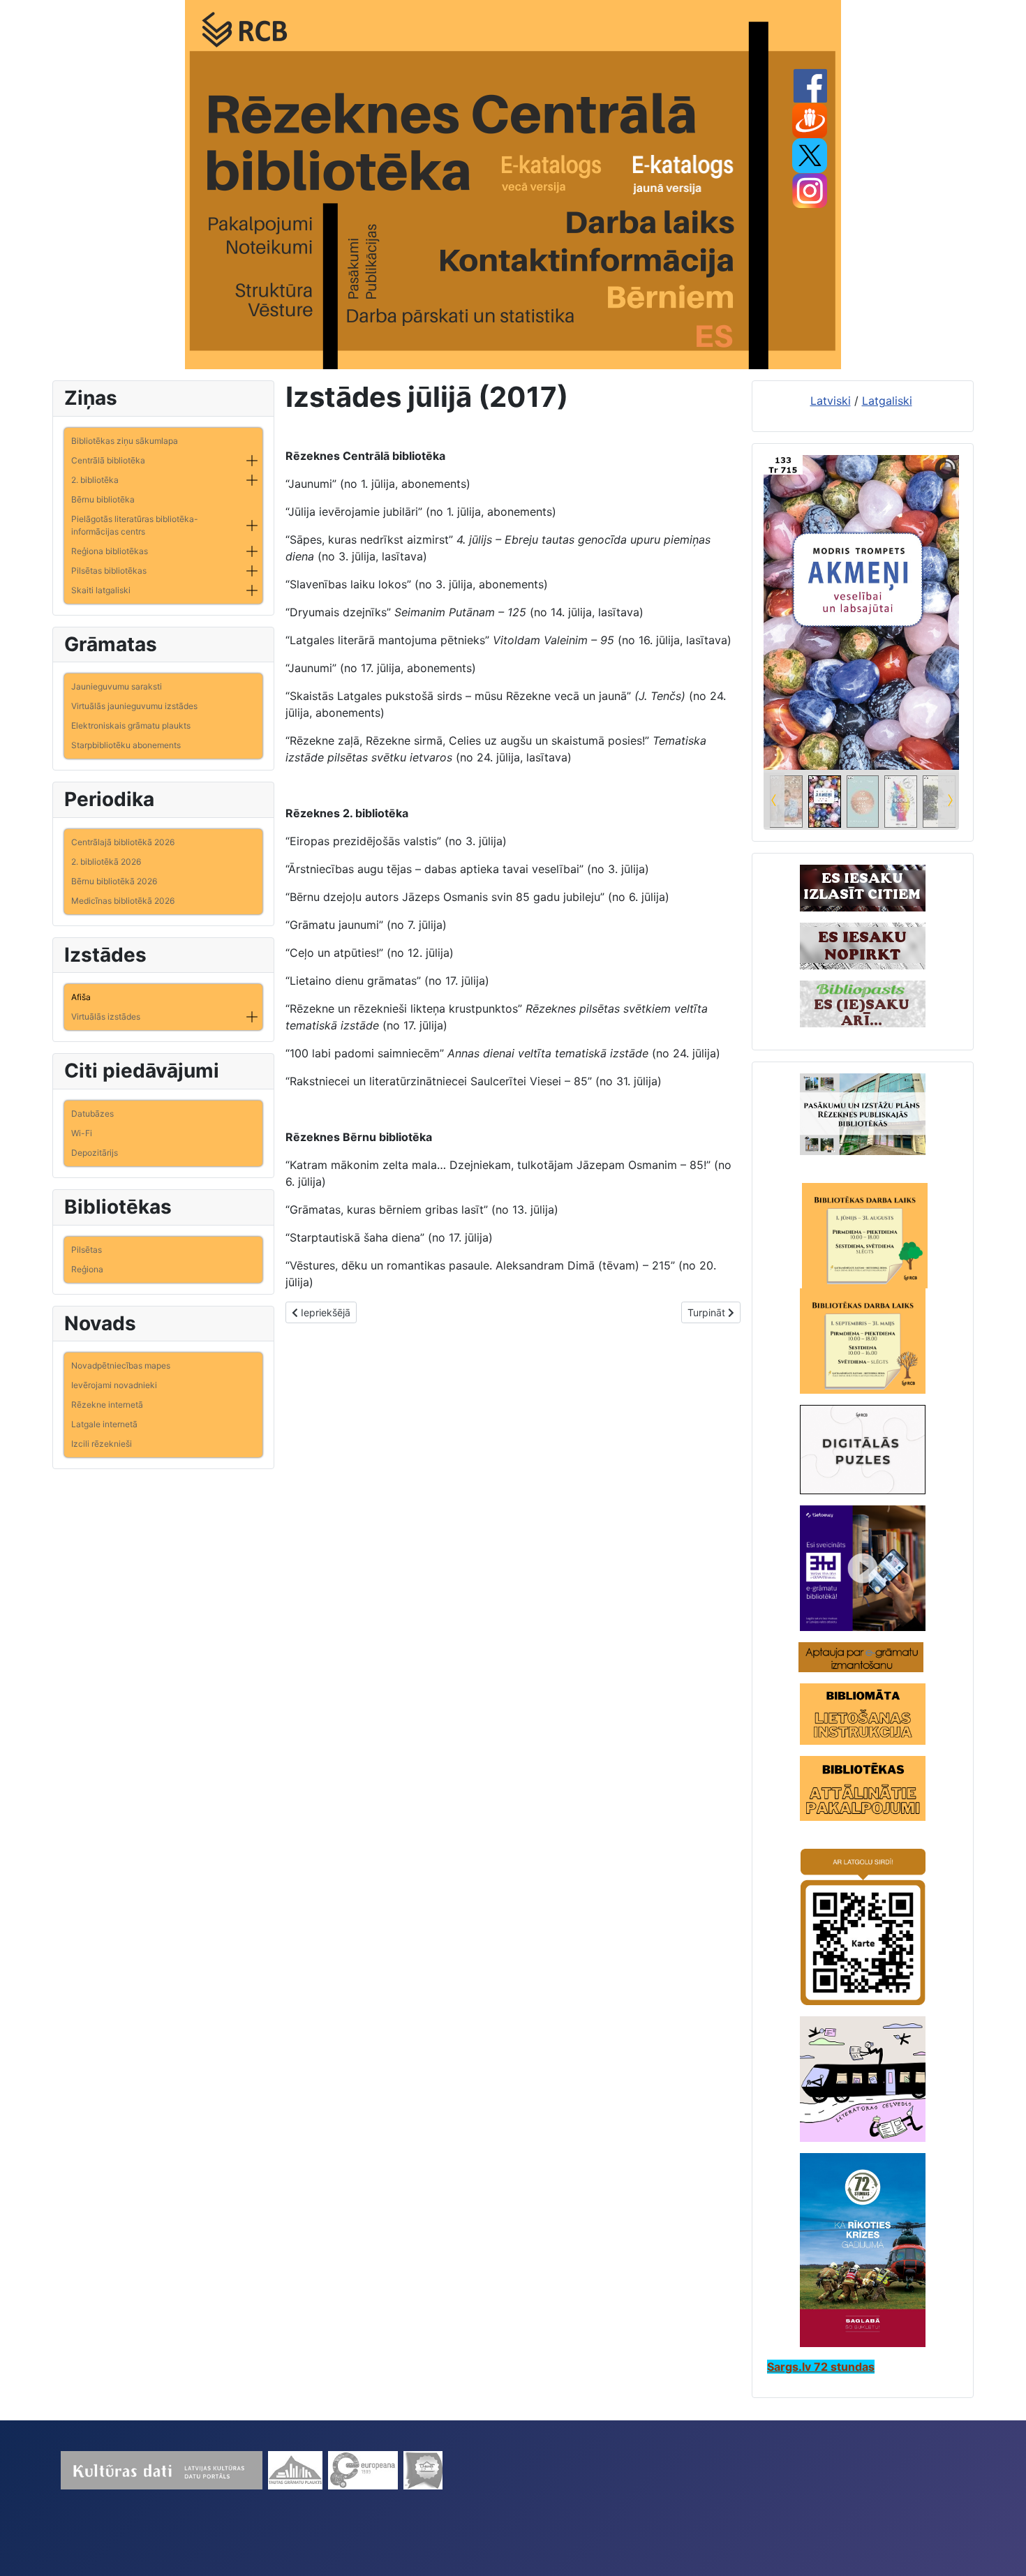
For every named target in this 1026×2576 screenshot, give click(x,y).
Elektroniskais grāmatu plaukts (131, 725)
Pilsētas (87, 1250)
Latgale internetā (104, 1424)
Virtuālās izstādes (106, 1017)
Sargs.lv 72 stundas (821, 2367)
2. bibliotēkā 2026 (106, 862)
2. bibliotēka (95, 480)
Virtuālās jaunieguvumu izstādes (134, 706)
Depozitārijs (95, 1153)
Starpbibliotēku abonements (126, 745)
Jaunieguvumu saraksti (117, 686)
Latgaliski (887, 401)
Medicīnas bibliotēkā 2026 (123, 901)
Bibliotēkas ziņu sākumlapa (125, 441)
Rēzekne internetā (107, 1405)
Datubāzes (92, 1114)
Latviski (831, 401)
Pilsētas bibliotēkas (109, 571)
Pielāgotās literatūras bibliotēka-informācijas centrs (135, 525)
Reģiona (87, 1269)
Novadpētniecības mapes (121, 1365)
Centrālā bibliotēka (108, 460)
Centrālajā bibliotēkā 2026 (123, 842)
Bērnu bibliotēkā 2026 (114, 881)
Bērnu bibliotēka (103, 499)
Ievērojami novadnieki (114, 1385)
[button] (252, 461)
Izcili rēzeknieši (102, 1444)
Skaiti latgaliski (101, 590)
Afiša (81, 997)
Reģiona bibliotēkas (110, 551)
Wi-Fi (82, 1133)
